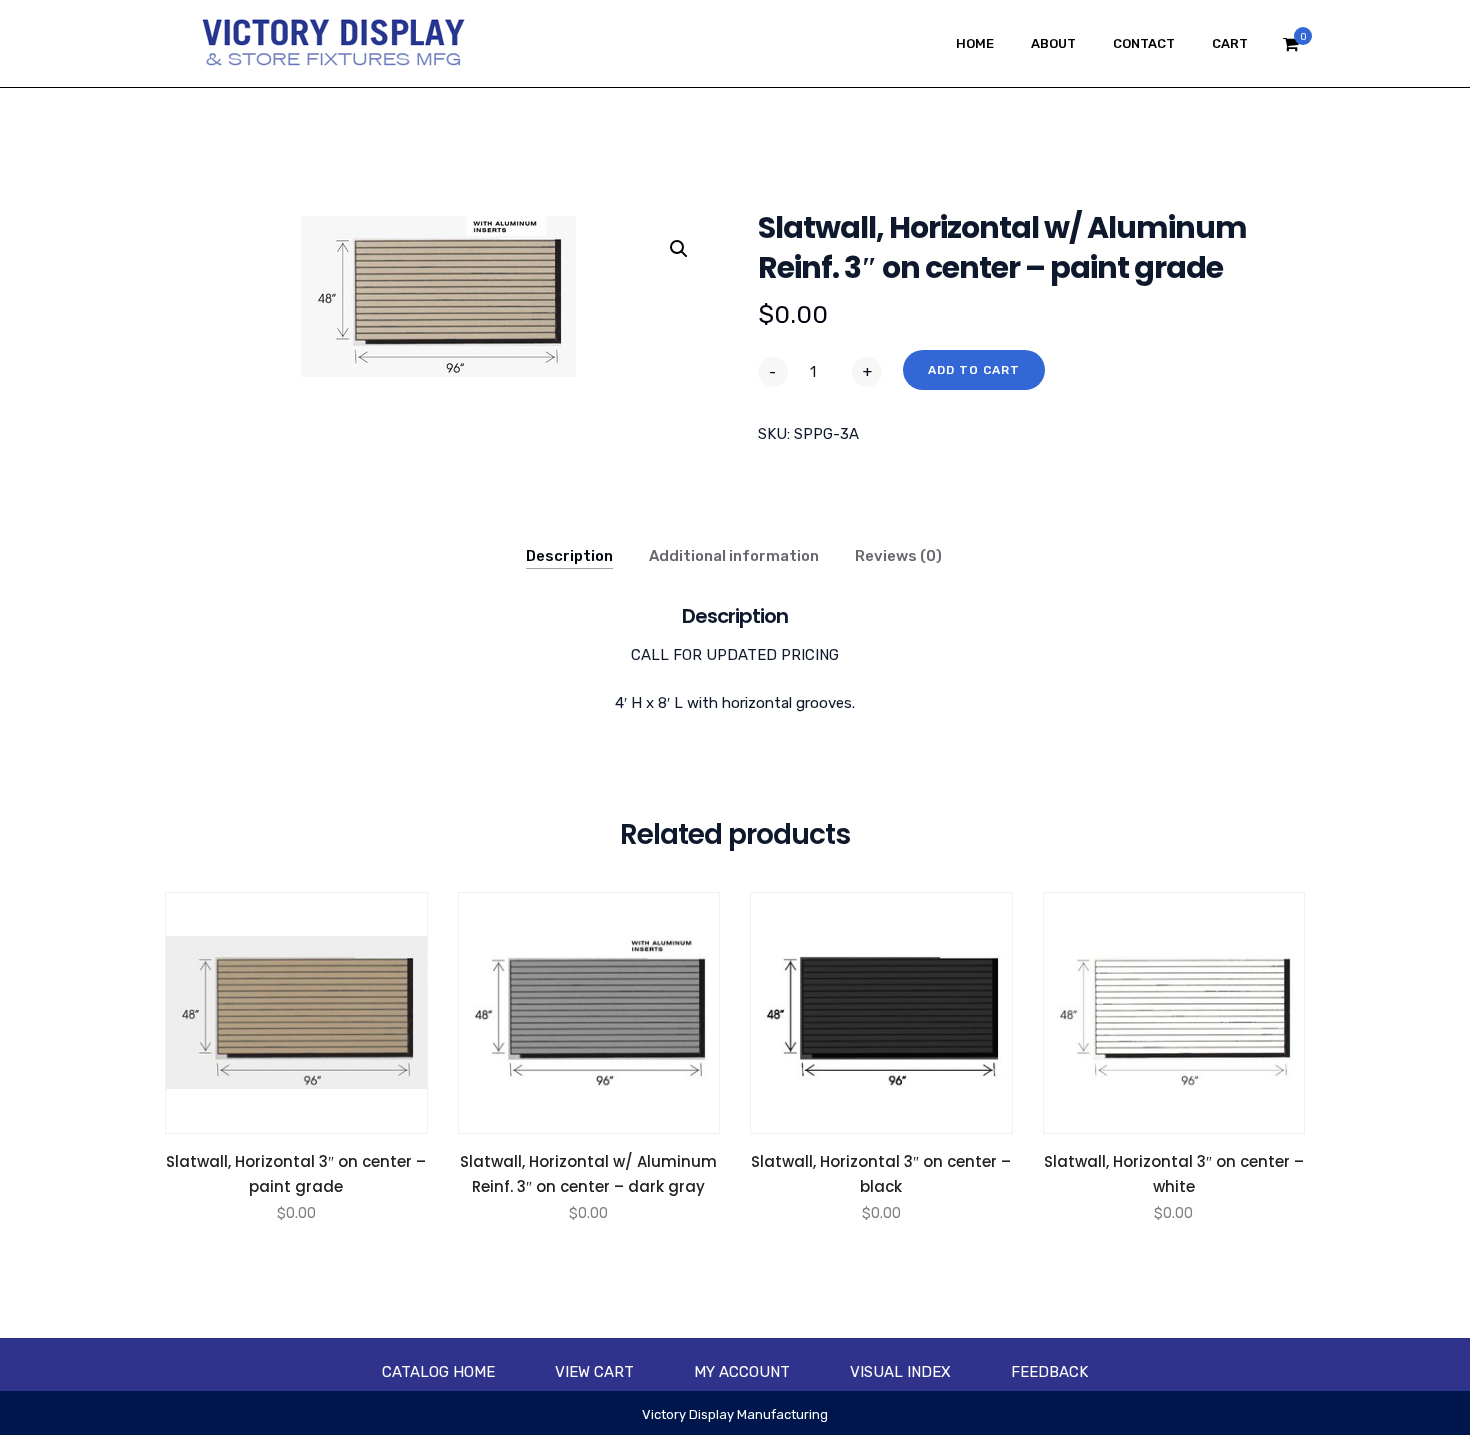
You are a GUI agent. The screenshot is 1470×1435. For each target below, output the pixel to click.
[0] (1291, 49)
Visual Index (900, 1372)
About (1053, 43)
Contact (1144, 43)
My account (742, 1372)
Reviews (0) (898, 556)
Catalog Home (438, 1372)
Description (569, 556)
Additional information (734, 556)
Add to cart (974, 370)
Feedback (1049, 1372)
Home (975, 43)
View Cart (594, 1372)
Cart (1230, 43)
